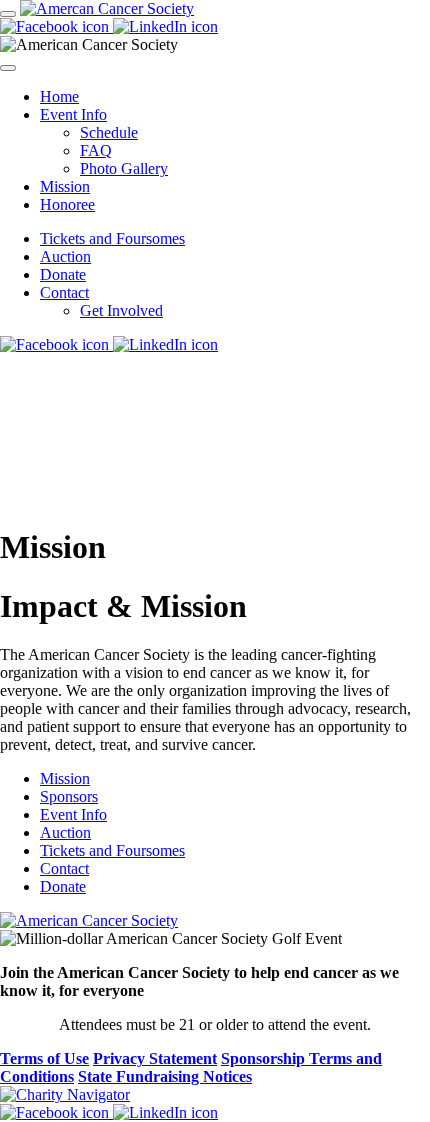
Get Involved (121, 310)
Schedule (109, 132)
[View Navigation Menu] (8, 14)
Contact (64, 292)
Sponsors (69, 796)
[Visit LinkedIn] (165, 26)
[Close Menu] (8, 68)
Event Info (73, 114)
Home (59, 96)
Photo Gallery (124, 168)
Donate (63, 274)
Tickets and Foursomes (112, 238)
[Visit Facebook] (56, 26)
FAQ (96, 150)
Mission (65, 186)
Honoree (67, 204)
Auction (65, 256)
